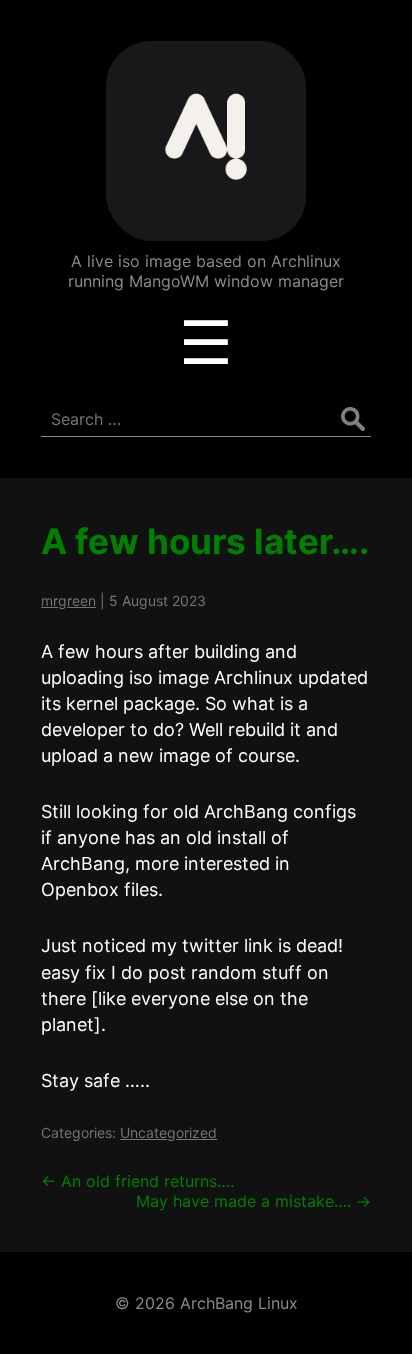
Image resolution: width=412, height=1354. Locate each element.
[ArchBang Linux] (206, 226)
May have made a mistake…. (253, 1201)
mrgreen (68, 600)
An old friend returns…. (137, 1181)
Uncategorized (168, 1132)
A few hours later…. (205, 541)
